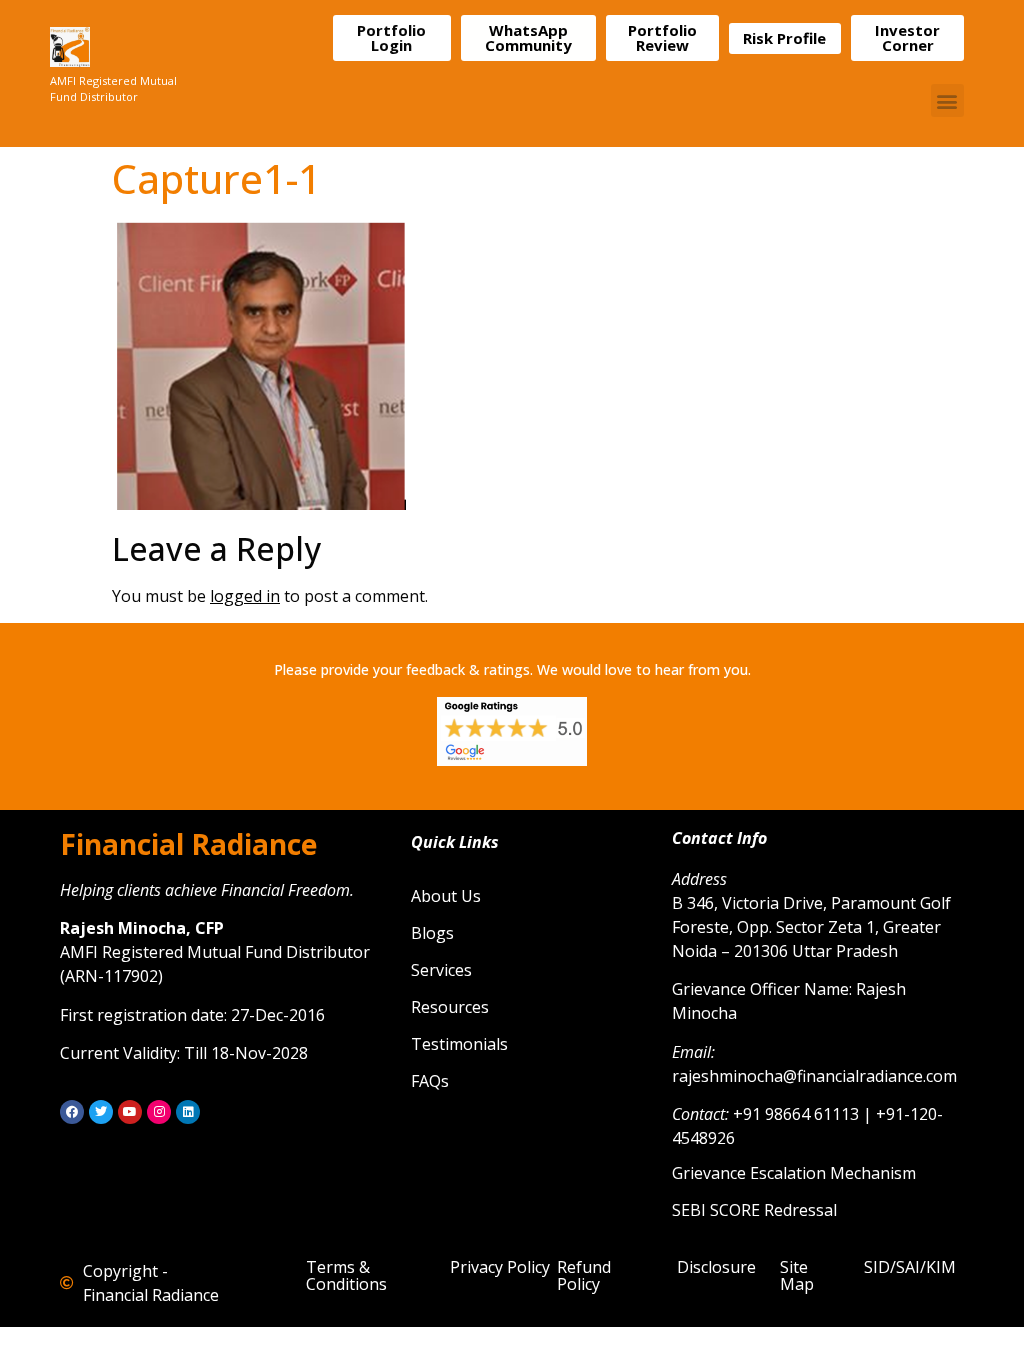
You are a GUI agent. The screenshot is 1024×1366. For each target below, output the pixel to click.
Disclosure (716, 1267)
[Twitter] (101, 1112)
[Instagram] (159, 1112)
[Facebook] (72, 1112)
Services (441, 970)
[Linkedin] (188, 1112)
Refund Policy (584, 1275)
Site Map (797, 1275)
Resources (450, 1007)
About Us (446, 896)
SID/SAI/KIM (910, 1267)
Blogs (432, 933)
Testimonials (459, 1044)
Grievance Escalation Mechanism (794, 1173)
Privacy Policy (500, 1267)
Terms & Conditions (346, 1275)
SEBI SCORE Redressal (754, 1210)
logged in (245, 596)
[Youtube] (130, 1112)
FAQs (430, 1081)
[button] (947, 100)
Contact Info (719, 838)
